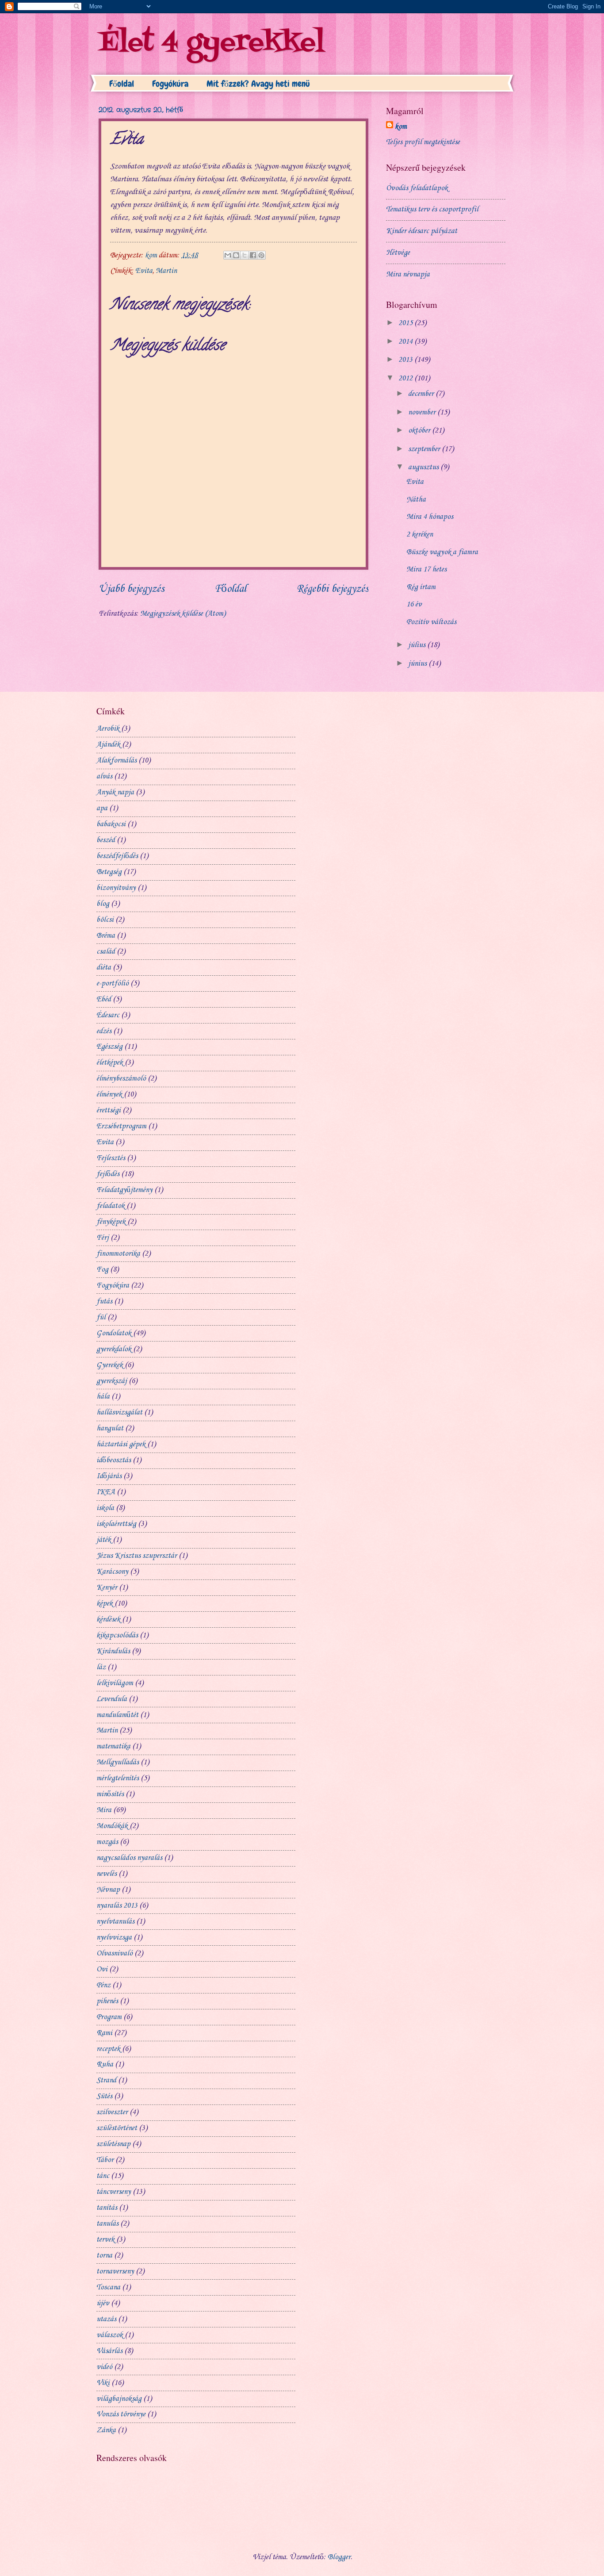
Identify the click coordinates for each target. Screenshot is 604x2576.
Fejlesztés (111, 1158)
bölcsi (105, 920)
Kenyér (107, 1588)
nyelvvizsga (114, 1938)
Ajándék (108, 745)
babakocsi (111, 824)
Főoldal (122, 84)
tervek (105, 2240)
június (418, 664)
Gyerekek (110, 1365)
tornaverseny (115, 2271)
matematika (113, 1746)
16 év (414, 604)
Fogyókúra (170, 84)
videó (104, 2367)
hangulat (110, 1428)
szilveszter (112, 2112)
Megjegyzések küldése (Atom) (183, 614)
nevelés (107, 1874)
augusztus (424, 467)
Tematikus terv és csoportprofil (432, 209)
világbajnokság (119, 2399)
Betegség (109, 872)
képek (105, 1604)
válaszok (110, 2335)
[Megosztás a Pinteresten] (261, 255)
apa (102, 808)
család (106, 952)
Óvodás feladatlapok (417, 188)
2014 (406, 342)
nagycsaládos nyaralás (129, 1858)
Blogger (339, 2557)
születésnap (113, 2144)
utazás (106, 2319)
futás (104, 1301)
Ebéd (104, 999)
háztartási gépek (121, 1444)
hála (103, 1397)
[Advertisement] (360, 718)
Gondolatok (114, 1333)
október (420, 431)
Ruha (105, 2064)
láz (101, 1667)
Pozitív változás (431, 622)
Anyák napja (115, 792)
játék (104, 1540)
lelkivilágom (115, 1683)
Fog (102, 1270)
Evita (144, 271)
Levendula (112, 1699)
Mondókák (112, 1826)
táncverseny (114, 2192)
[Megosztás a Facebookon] (253, 255)
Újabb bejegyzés (131, 589)
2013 (406, 360)
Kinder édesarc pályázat (422, 231)
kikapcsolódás (117, 1635)
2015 (406, 323)
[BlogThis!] (236, 255)
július (418, 645)
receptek (108, 2049)
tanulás (107, 2224)
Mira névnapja (408, 274)
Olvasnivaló (115, 1953)
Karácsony (112, 1572)
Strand (106, 2080)
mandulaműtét (117, 1715)
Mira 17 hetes (426, 569)
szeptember (425, 449)
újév (103, 2303)
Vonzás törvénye (121, 2414)
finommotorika (118, 1254)
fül (101, 1317)
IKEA (106, 1492)
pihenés (107, 2001)
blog (103, 904)
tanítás (107, 2208)
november (423, 412)
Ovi (102, 1969)
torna (104, 2256)
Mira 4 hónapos (430, 517)
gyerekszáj (112, 1381)
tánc (103, 2176)
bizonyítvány (116, 888)
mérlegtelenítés (118, 1778)
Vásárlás (109, 2351)
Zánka (106, 2430)
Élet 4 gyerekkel (212, 43)
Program (109, 2017)
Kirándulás (113, 1651)
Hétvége (398, 253)
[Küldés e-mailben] (228, 255)
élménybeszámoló (121, 1079)
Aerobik (108, 729)
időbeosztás (114, 1460)
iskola (105, 1508)
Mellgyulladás (118, 1762)
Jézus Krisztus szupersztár (137, 1556)
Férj (103, 1238)
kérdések (108, 1620)
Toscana (108, 2287)
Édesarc (108, 1015)
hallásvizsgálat (119, 1413)
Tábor (105, 2160)
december (422, 394)
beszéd (106, 840)
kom (401, 127)
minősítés (110, 1794)
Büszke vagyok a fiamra (442, 552)
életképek (110, 1063)
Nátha (416, 500)
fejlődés (108, 1174)
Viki (103, 2383)
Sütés (104, 2096)
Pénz (103, 1985)
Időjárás (109, 1476)
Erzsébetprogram (121, 1126)
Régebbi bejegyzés (333, 589)
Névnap (108, 1890)
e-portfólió (113, 983)
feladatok (111, 1206)
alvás (104, 776)
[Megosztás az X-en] (245, 255)
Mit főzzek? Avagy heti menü (258, 84)
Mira (104, 1810)
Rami (104, 2033)
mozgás (107, 1842)
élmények (109, 1094)
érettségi (109, 1110)
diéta (104, 968)
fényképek (111, 1222)
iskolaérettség (116, 1524)
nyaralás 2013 (117, 1906)
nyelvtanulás (115, 1922)
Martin (166, 271)
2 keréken (420, 535)
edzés (104, 1031)
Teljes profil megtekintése (423, 142)
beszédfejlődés (117, 856)
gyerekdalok (114, 1349)
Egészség (109, 1047)
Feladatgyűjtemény (124, 1190)
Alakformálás (117, 761)
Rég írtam (421, 587)
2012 (406, 378)
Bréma (106, 936)
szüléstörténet (117, 2128)
